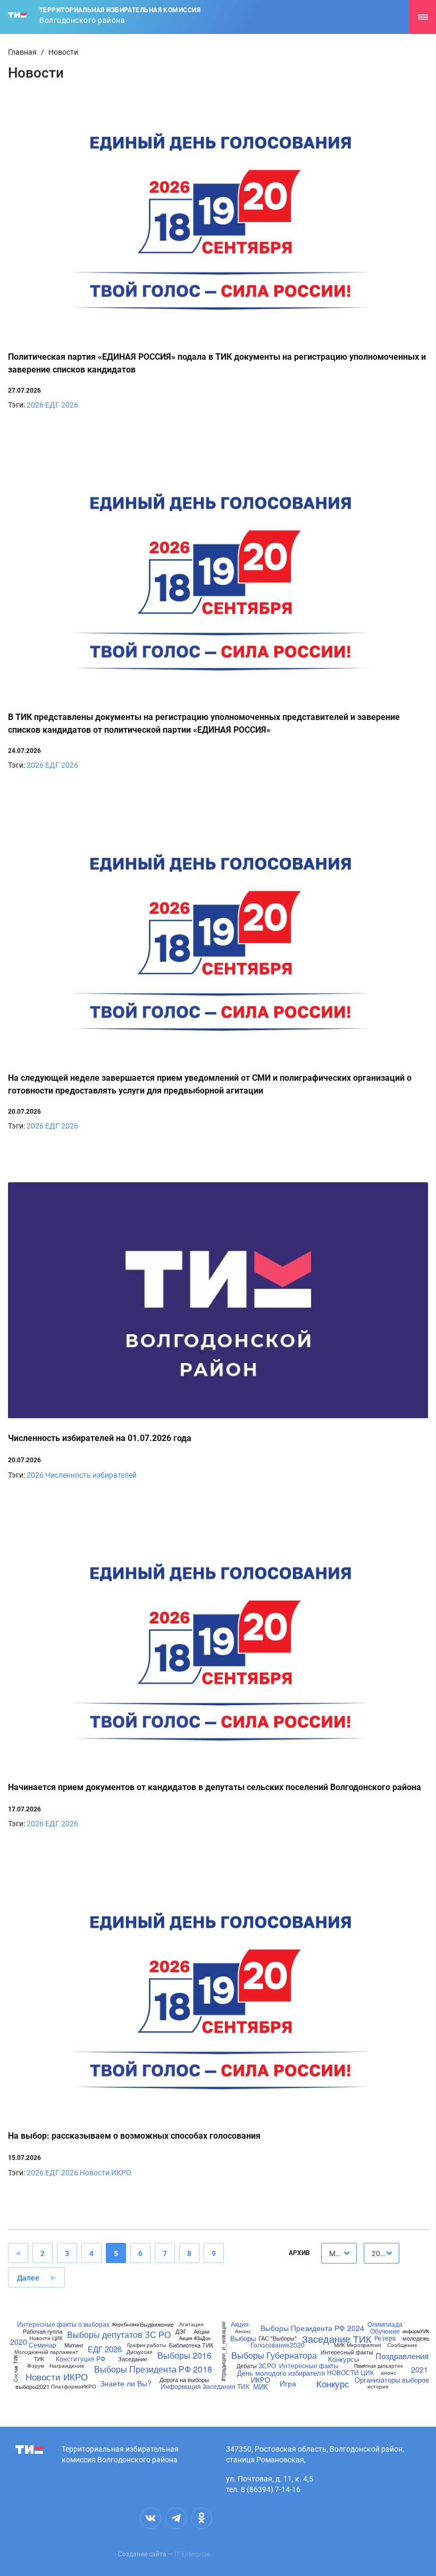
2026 (35, 405)
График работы (146, 2345)
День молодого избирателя (281, 2373)
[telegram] (176, 2518)
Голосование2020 (278, 2345)
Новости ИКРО (106, 2173)
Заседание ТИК (337, 2338)
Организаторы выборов (392, 2380)
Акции (202, 2331)
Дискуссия (139, 2352)
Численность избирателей (91, 1475)
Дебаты (247, 2366)
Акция (240, 2324)
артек (395, 2366)
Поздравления (402, 2356)
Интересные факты (309, 2366)
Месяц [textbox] (340, 2253)
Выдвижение (157, 2324)
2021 (420, 2369)
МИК (261, 2387)
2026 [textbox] (380, 2253)
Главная (22, 52)
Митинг (74, 2345)
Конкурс (333, 2383)
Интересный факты (347, 2352)
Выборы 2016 (185, 2355)
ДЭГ (181, 2331)
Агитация (191, 2324)
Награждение (67, 2366)
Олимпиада (385, 2324)
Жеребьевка (125, 2324)
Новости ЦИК (46, 2338)
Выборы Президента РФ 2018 (153, 2369)
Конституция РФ (81, 2359)
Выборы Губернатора (274, 2355)
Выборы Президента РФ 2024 (312, 2328)
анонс (388, 2372)
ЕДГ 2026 (62, 405)
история (378, 2386)
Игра (288, 2383)
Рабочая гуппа (43, 2331)
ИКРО (261, 2380)
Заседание (133, 2359)
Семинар (43, 2345)
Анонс (243, 2331)
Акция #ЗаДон (195, 2338)
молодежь (416, 2338)
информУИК (416, 2331)
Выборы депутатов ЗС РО (119, 2335)
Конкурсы (343, 2359)
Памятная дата (371, 2366)
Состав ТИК (15, 2369)
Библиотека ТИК (191, 2345)
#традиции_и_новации (223, 2352)
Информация (181, 2386)
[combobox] (339, 2253)
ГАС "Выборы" (278, 2338)
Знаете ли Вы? (126, 2383)
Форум (36, 2366)
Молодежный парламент (46, 2352)
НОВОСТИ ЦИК (350, 2372)
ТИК (39, 2359)
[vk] (150, 2518)
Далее (28, 2278)
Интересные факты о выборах (63, 2324)
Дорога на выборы (184, 2380)
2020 (19, 2342)
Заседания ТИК (226, 2386)
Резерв (385, 2338)
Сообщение (402, 2345)
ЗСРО (267, 2366)
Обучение (385, 2331)
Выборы (243, 2338)
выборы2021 (32, 2387)
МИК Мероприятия (357, 2345)
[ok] (202, 2518)
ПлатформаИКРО (74, 2386)
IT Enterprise (192, 2554)
